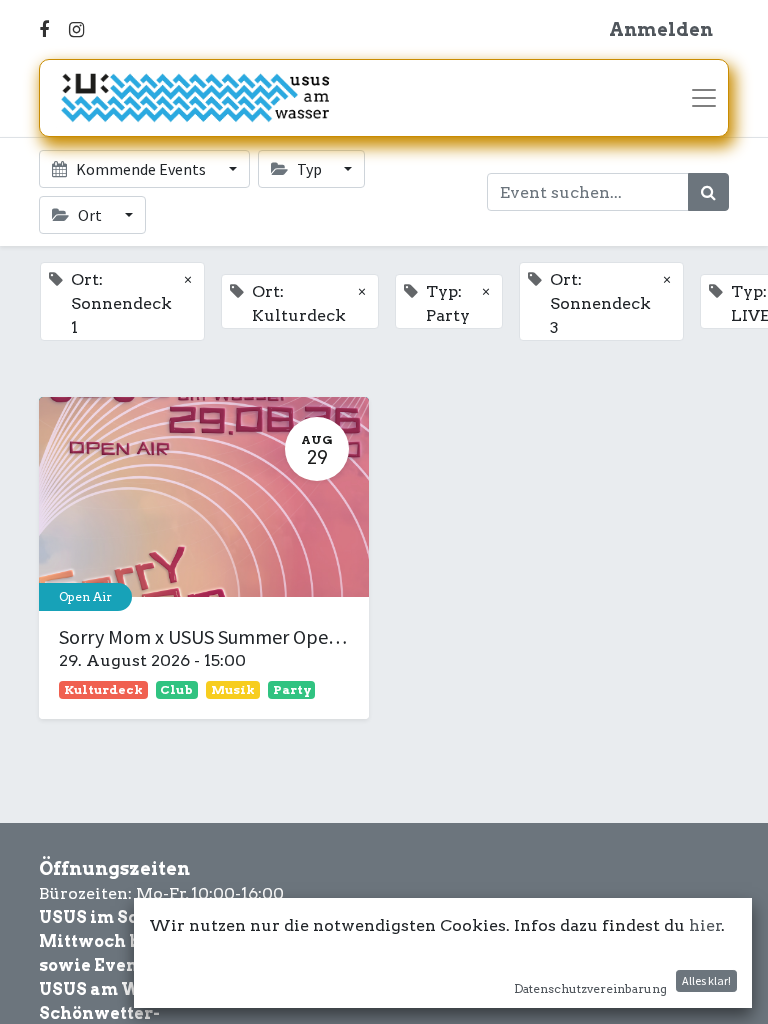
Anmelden (661, 29)
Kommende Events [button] (141, 169)
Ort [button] (90, 215)
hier (705, 925)
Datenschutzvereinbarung (590, 988)
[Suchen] (708, 192)
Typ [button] (309, 169)
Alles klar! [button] (706, 980)
